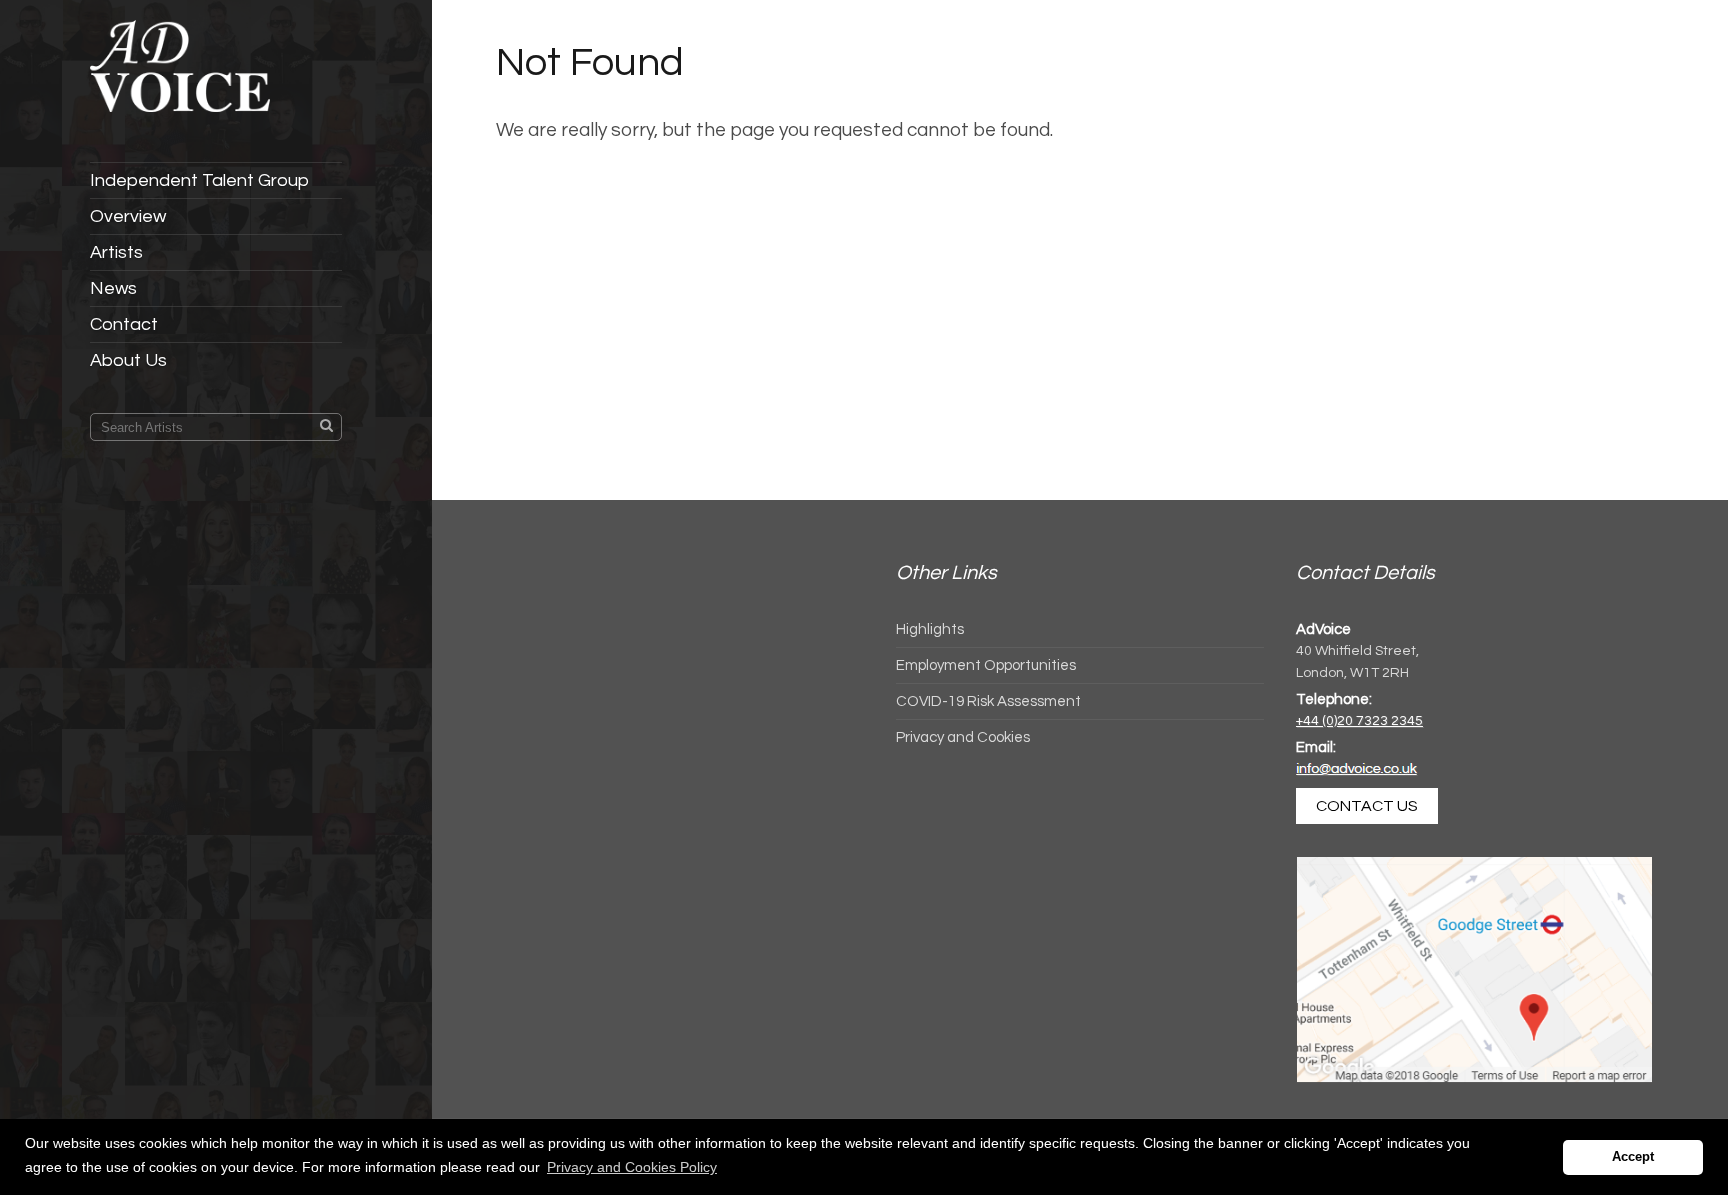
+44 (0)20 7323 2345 (1359, 721)
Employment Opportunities (986, 665)
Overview (128, 216)
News (113, 288)
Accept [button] (1633, 1157)
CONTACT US (1367, 806)
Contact (124, 324)
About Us (128, 360)
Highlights (930, 629)
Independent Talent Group (199, 180)
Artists (116, 252)
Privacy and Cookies (963, 737)
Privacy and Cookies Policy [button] (632, 1167)
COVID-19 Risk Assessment (988, 701)
